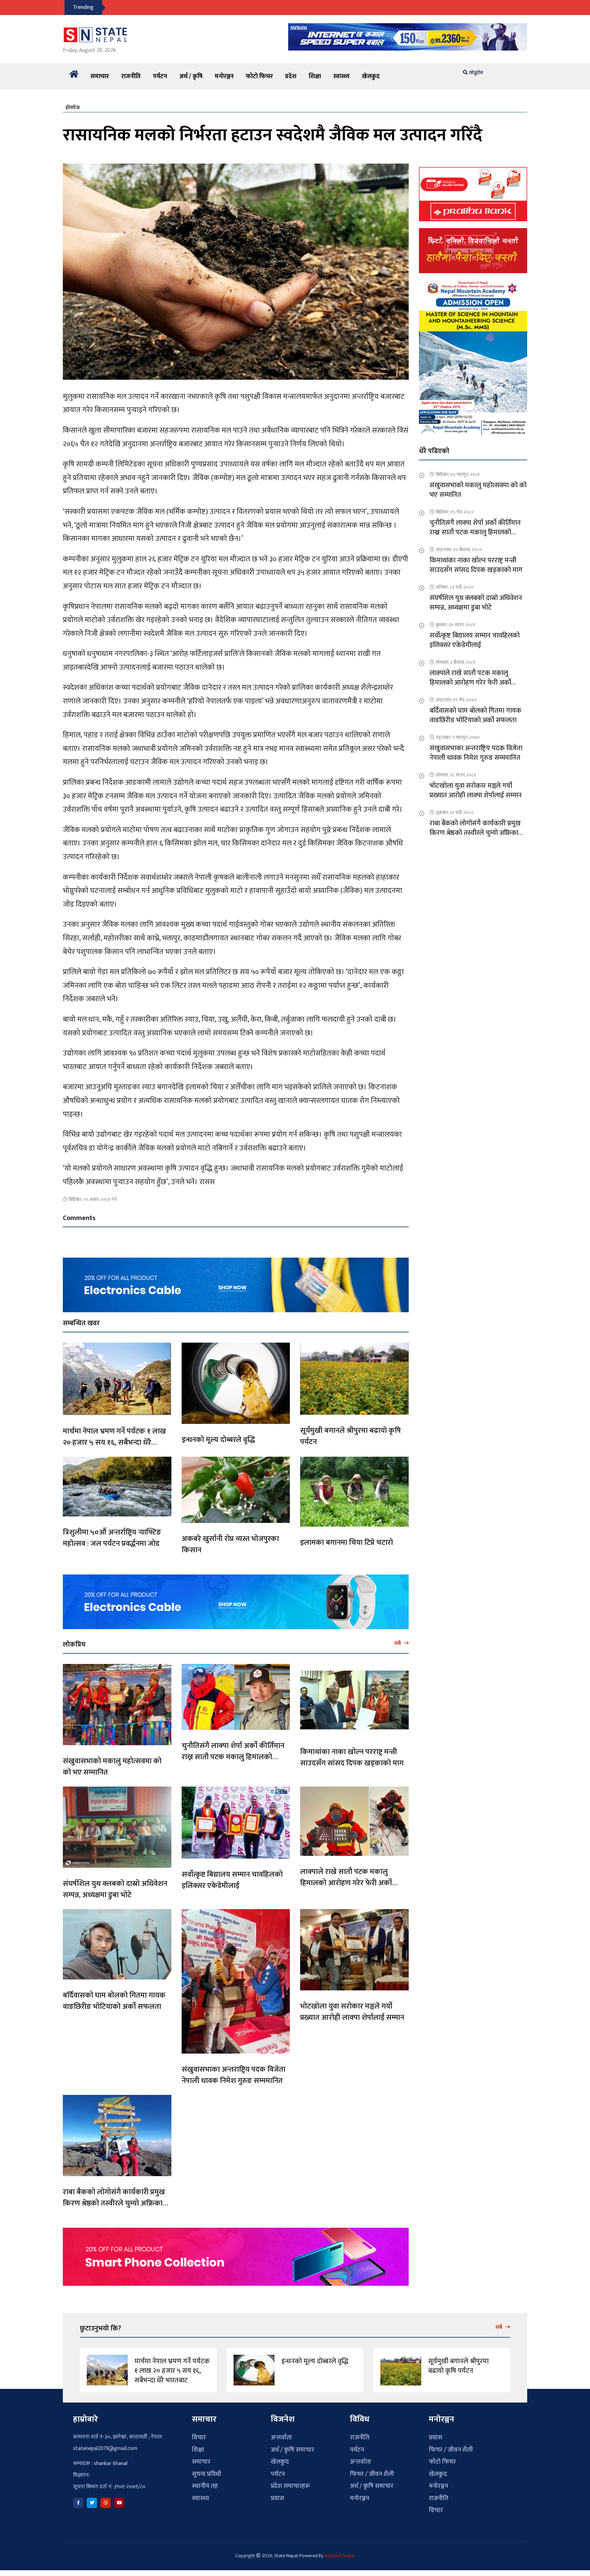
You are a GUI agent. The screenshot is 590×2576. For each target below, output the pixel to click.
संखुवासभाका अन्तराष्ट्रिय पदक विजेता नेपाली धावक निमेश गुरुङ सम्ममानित (234, 2075)
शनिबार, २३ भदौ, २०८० (455, 587)
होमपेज (73, 108)
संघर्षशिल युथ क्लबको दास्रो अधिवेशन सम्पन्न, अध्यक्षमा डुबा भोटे (115, 1889)
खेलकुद (371, 76)
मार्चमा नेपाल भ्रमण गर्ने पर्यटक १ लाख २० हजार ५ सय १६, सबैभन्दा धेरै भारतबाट (114, 1443)
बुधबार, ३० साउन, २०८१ (455, 625)
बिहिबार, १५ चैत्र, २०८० (455, 512)
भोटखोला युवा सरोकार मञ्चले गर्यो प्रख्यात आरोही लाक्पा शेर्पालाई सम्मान (352, 2012)
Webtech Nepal (339, 2556)
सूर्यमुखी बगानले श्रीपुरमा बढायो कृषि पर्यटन (350, 1436)
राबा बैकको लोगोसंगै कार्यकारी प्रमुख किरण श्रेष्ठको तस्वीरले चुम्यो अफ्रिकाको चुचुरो (117, 2203)
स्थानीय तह (205, 2486)
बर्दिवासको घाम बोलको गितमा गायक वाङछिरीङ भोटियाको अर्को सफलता (114, 2001)
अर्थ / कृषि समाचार (292, 2450)
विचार (199, 2438)
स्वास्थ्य (341, 76)
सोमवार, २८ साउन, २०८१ (456, 775)
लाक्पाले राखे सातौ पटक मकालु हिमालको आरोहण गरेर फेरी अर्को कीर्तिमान (346, 1883)
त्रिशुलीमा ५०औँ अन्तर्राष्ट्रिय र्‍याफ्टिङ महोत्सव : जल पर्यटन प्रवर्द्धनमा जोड (112, 1538)
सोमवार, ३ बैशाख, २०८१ (456, 662)
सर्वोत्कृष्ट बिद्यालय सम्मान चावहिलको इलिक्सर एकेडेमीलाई (232, 1880)
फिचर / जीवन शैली (372, 2474)
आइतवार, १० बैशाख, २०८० (459, 550)
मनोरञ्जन (224, 76)
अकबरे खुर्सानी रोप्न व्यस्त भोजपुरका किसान (230, 1544)
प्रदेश (291, 76)
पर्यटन (160, 76)
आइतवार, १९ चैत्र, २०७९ (456, 700)
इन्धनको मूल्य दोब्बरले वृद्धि (218, 1440)
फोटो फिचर (259, 76)
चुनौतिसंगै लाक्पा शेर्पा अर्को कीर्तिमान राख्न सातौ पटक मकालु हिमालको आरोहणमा (233, 1757)
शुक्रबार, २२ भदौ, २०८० (455, 813)
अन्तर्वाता (281, 2438)
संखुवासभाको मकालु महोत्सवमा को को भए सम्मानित (112, 1767)
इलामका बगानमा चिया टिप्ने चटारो (347, 1543)
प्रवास (277, 2498)
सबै (398, 1643)
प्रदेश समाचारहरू (290, 2486)
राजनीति (131, 76)
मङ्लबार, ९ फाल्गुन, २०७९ (458, 737)
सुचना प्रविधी (207, 2474)
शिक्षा (315, 76)
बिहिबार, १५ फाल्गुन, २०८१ (458, 474)
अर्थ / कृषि (191, 76)
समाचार (100, 76)
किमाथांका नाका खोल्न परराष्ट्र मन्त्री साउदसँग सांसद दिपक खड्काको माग (352, 1758)
